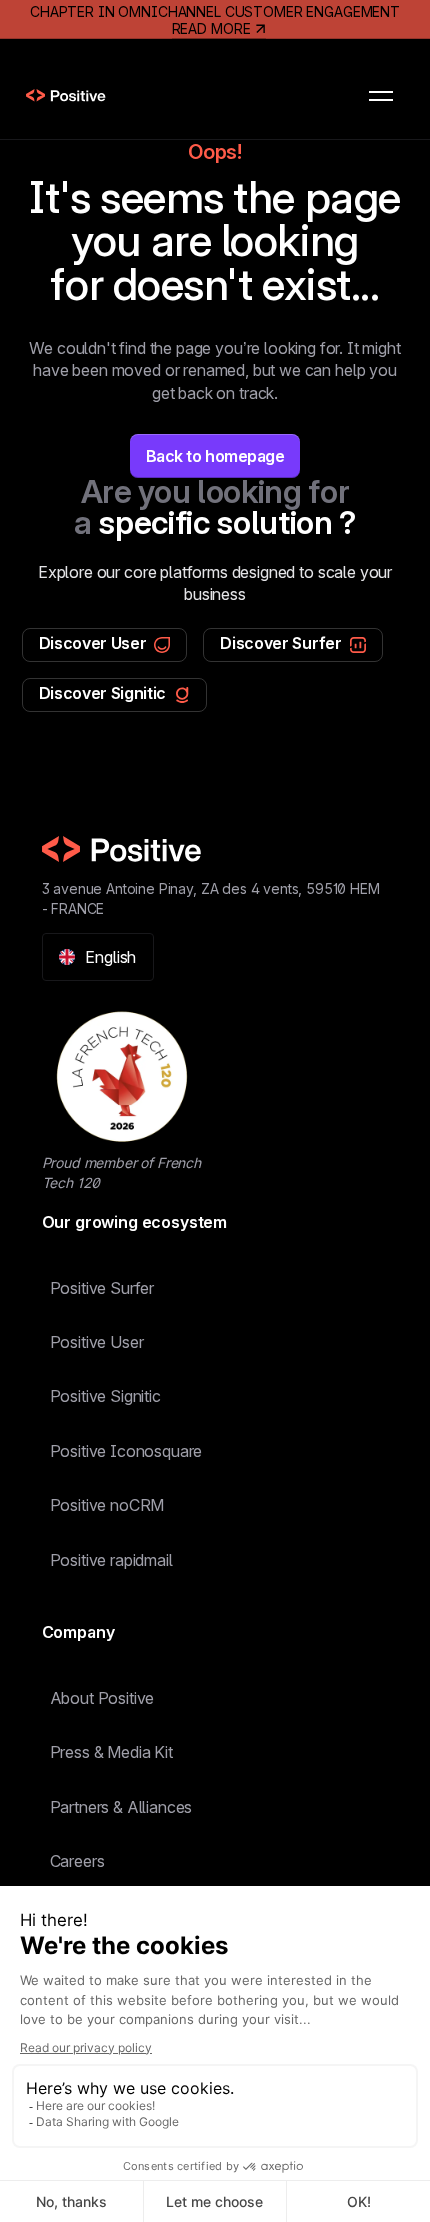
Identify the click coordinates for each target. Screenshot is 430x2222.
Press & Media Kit (111, 1752)
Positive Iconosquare (126, 1451)
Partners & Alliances (121, 1807)
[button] (381, 96)
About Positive (102, 1698)
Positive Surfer (102, 1288)
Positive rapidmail (111, 1560)
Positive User (97, 1342)
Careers (77, 1861)
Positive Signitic (105, 1396)
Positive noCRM (107, 1505)
